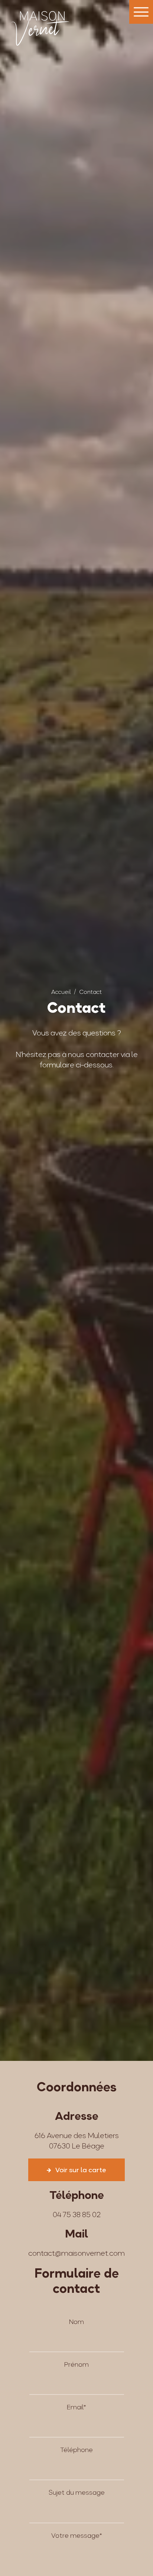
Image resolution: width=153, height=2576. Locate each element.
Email (76, 2407)
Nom (76, 2322)
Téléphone (76, 2450)
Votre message (77, 2535)
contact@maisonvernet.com (76, 2253)
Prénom (76, 2364)
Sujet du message (77, 2492)
